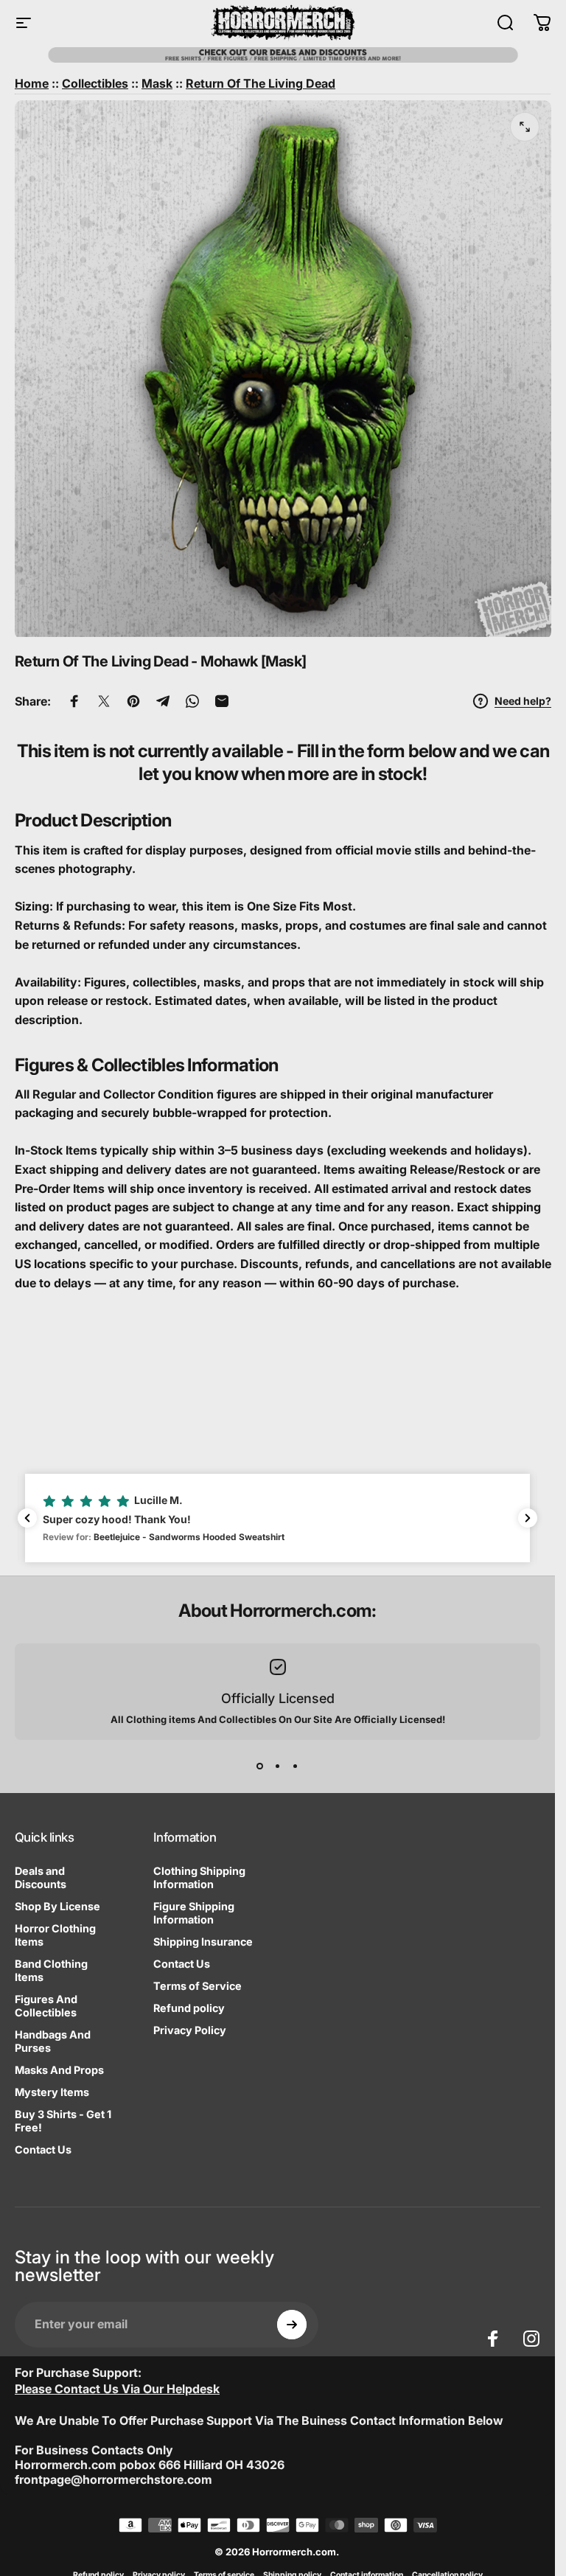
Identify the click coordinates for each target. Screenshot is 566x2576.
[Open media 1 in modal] (525, 127)
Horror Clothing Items (55, 1935)
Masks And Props (59, 2070)
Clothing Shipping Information (199, 1877)
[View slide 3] (296, 1766)
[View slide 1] (260, 1766)
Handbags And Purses (53, 2041)
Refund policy (189, 2008)
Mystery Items (52, 2092)
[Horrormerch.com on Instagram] (531, 2339)
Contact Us (43, 2149)
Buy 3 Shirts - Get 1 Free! (63, 2121)
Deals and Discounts (41, 1877)
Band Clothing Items (51, 1970)
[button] (277, 1518)
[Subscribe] (292, 2325)
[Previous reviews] (27, 1518)
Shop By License (57, 1906)
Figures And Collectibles (46, 2006)
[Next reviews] (528, 1518)
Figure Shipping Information (194, 1913)
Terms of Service (198, 1986)
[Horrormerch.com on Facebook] (493, 2339)
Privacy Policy (190, 2030)
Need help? (523, 701)
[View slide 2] (278, 1766)
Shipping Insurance (203, 1942)
